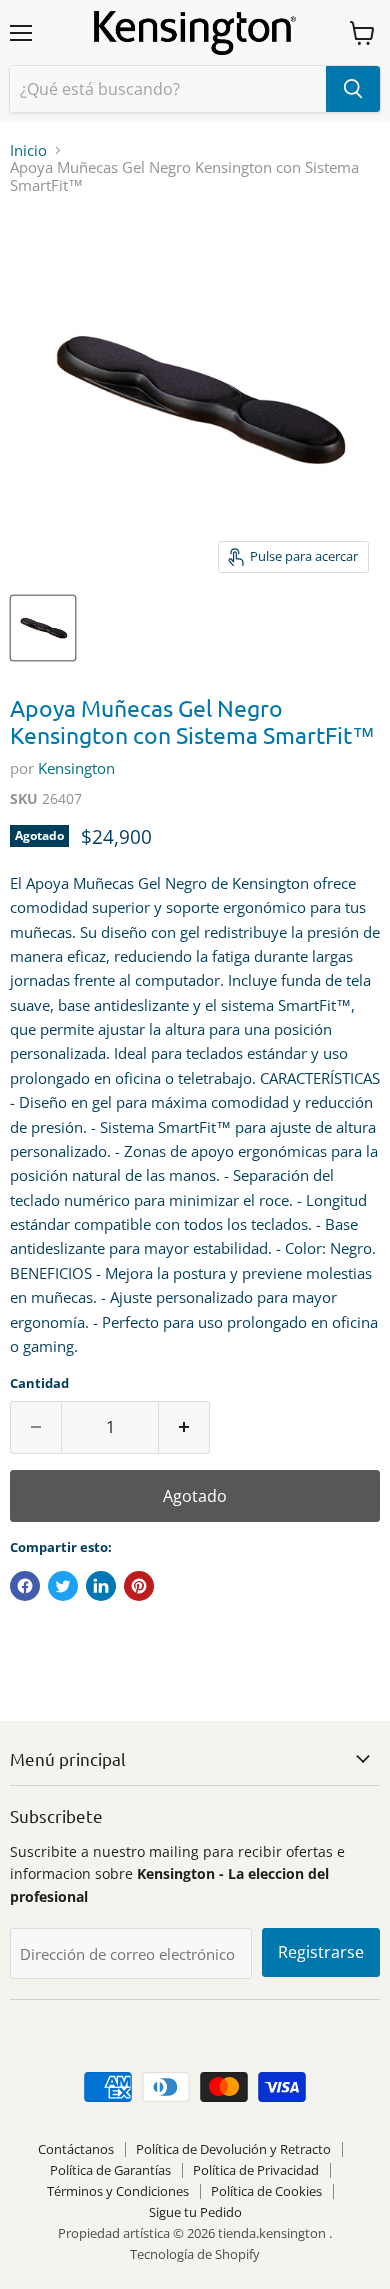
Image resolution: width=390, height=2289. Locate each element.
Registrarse (321, 1952)
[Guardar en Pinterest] (139, 1586)
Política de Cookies (266, 2191)
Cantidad (39, 1383)
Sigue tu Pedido (195, 2212)
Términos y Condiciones (118, 2191)
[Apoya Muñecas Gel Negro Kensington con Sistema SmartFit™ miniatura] (43, 628)
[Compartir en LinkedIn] (101, 1586)
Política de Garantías (110, 2170)
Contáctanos (76, 2149)
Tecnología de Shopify (195, 2254)
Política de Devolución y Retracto (233, 2149)
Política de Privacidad (256, 2170)
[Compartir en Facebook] (25, 1586)
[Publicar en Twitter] (63, 1586)
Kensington (76, 768)
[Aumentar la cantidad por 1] (184, 1427)
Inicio (28, 150)
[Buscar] (353, 89)
